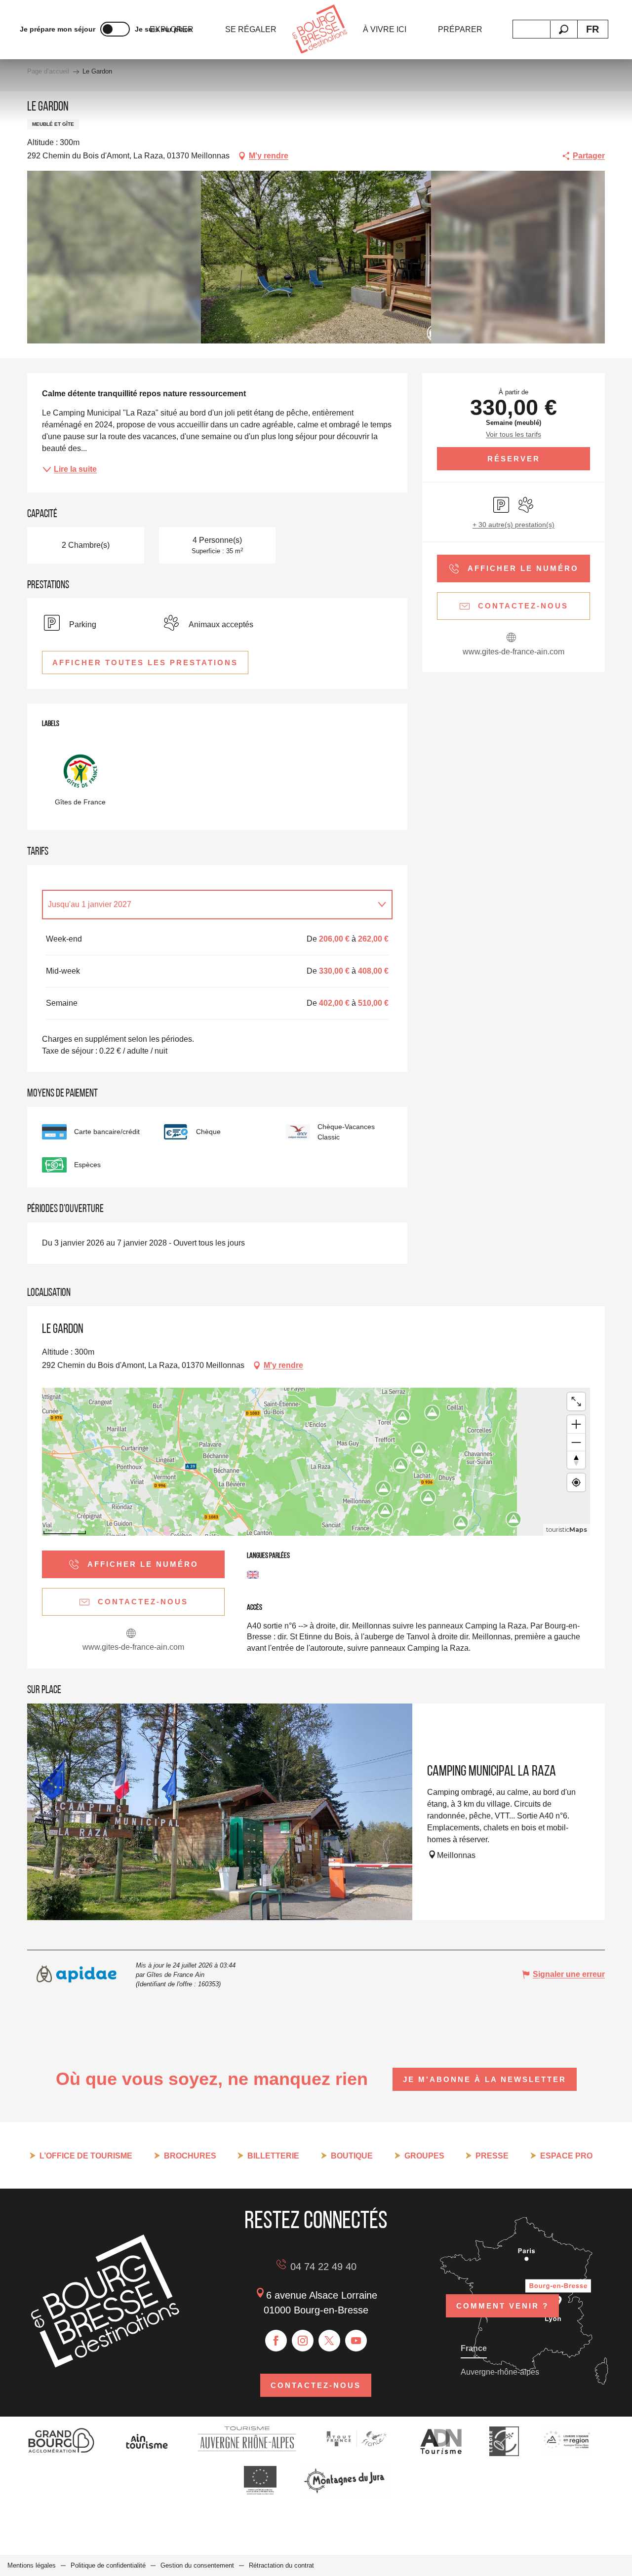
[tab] (207, 905)
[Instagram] (303, 2341)
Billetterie (273, 2156)
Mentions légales (32, 2565)
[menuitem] (251, 30)
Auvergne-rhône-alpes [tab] (500, 2372)
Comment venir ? (502, 2306)
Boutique (352, 2156)
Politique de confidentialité (108, 2565)
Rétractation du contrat (281, 2565)
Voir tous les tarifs (513, 434)
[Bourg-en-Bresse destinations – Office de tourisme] (105, 2365)
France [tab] (474, 2348)
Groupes (424, 2156)
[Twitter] (329, 2341)
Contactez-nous (316, 2385)
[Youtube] (356, 2341)
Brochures (190, 2156)
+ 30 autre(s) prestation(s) (513, 525)
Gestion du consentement (197, 2565)
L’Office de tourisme (86, 2156)
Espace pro (566, 2156)
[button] (564, 29)
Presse (492, 2156)
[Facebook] (276, 2341)
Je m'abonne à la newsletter (485, 2079)
